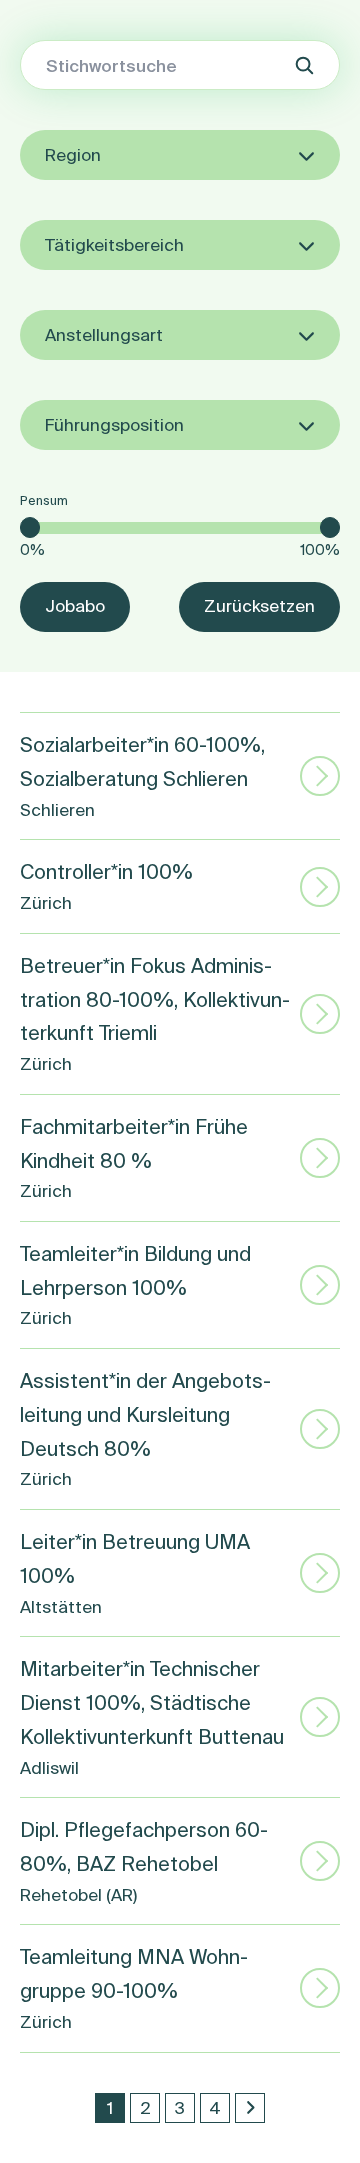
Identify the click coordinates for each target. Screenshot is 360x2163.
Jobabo (75, 605)
